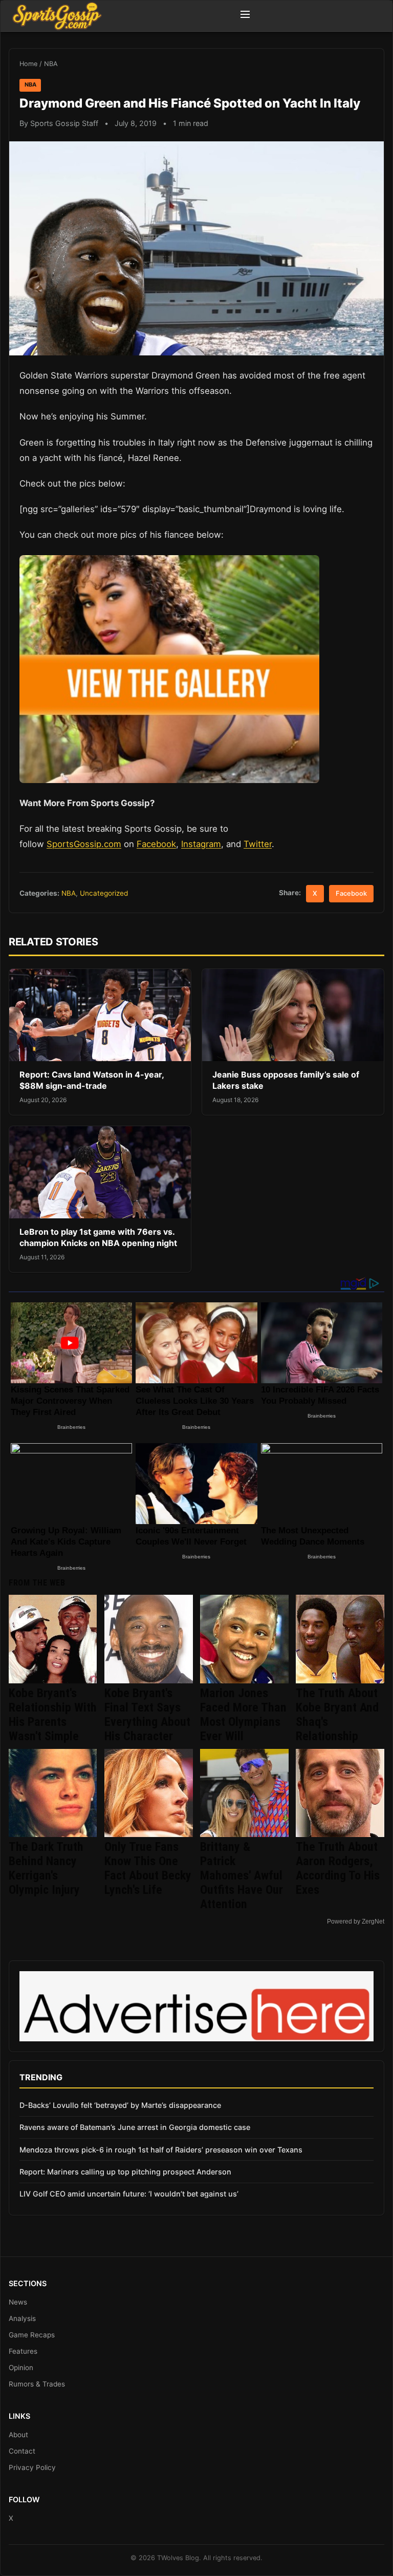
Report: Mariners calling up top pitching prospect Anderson (125, 2172)
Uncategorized (104, 893)
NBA (51, 64)
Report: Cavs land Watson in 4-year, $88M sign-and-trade (92, 1080)
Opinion (21, 2368)
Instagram (201, 844)
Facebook (156, 844)
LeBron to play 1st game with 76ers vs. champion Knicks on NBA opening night (98, 1237)
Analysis (22, 2318)
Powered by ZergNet (356, 1922)
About (18, 2435)
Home (28, 64)
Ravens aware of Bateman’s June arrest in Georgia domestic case (135, 2127)
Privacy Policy (32, 2467)
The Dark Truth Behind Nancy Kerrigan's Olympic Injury (46, 1868)
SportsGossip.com (84, 844)
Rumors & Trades (37, 2384)
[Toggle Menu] (245, 16)
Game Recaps (32, 2335)
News (18, 2302)
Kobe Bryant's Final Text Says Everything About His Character (147, 1715)
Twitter (258, 844)
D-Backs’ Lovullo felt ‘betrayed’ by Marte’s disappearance (120, 2105)
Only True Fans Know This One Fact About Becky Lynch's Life (148, 1868)
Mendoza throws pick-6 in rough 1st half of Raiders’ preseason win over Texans (161, 2150)
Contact (22, 2451)
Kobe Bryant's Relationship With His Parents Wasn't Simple (53, 1715)
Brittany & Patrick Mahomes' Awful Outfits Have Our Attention (242, 1875)
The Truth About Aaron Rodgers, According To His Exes (338, 1868)
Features (23, 2351)
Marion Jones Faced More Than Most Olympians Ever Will (243, 1715)
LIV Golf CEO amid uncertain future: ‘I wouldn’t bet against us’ (129, 2194)
